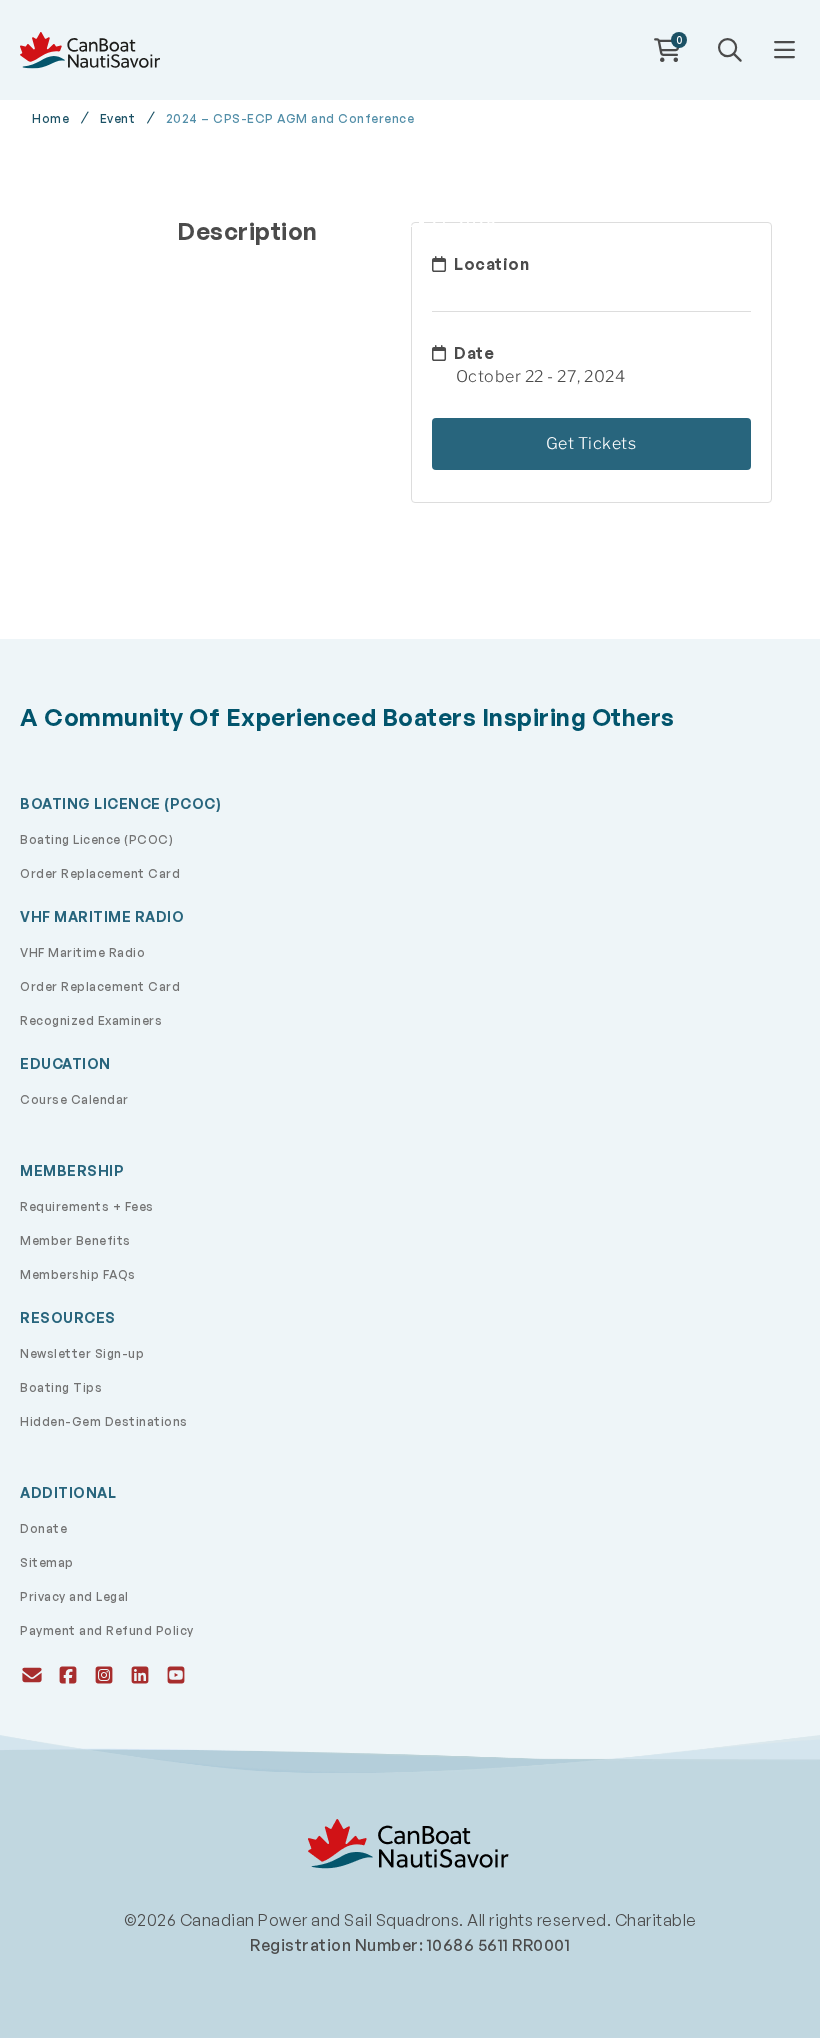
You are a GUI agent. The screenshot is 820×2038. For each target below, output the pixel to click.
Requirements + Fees (87, 1206)
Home (50, 119)
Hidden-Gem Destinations (104, 1421)
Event (118, 119)
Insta (102, 1673)
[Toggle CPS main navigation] (784, 50)
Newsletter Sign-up (82, 1353)
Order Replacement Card (100, 873)
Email (30, 1673)
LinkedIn (138, 1673)
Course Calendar (74, 1099)
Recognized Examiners (91, 1020)
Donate (43, 1528)
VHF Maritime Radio (82, 952)
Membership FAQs (78, 1274)
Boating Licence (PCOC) (96, 839)
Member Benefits (75, 1240)
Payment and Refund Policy (107, 1630)
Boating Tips (61, 1387)
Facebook (66, 1673)
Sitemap (47, 1562)
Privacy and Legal (74, 1596)
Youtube (174, 1673)
